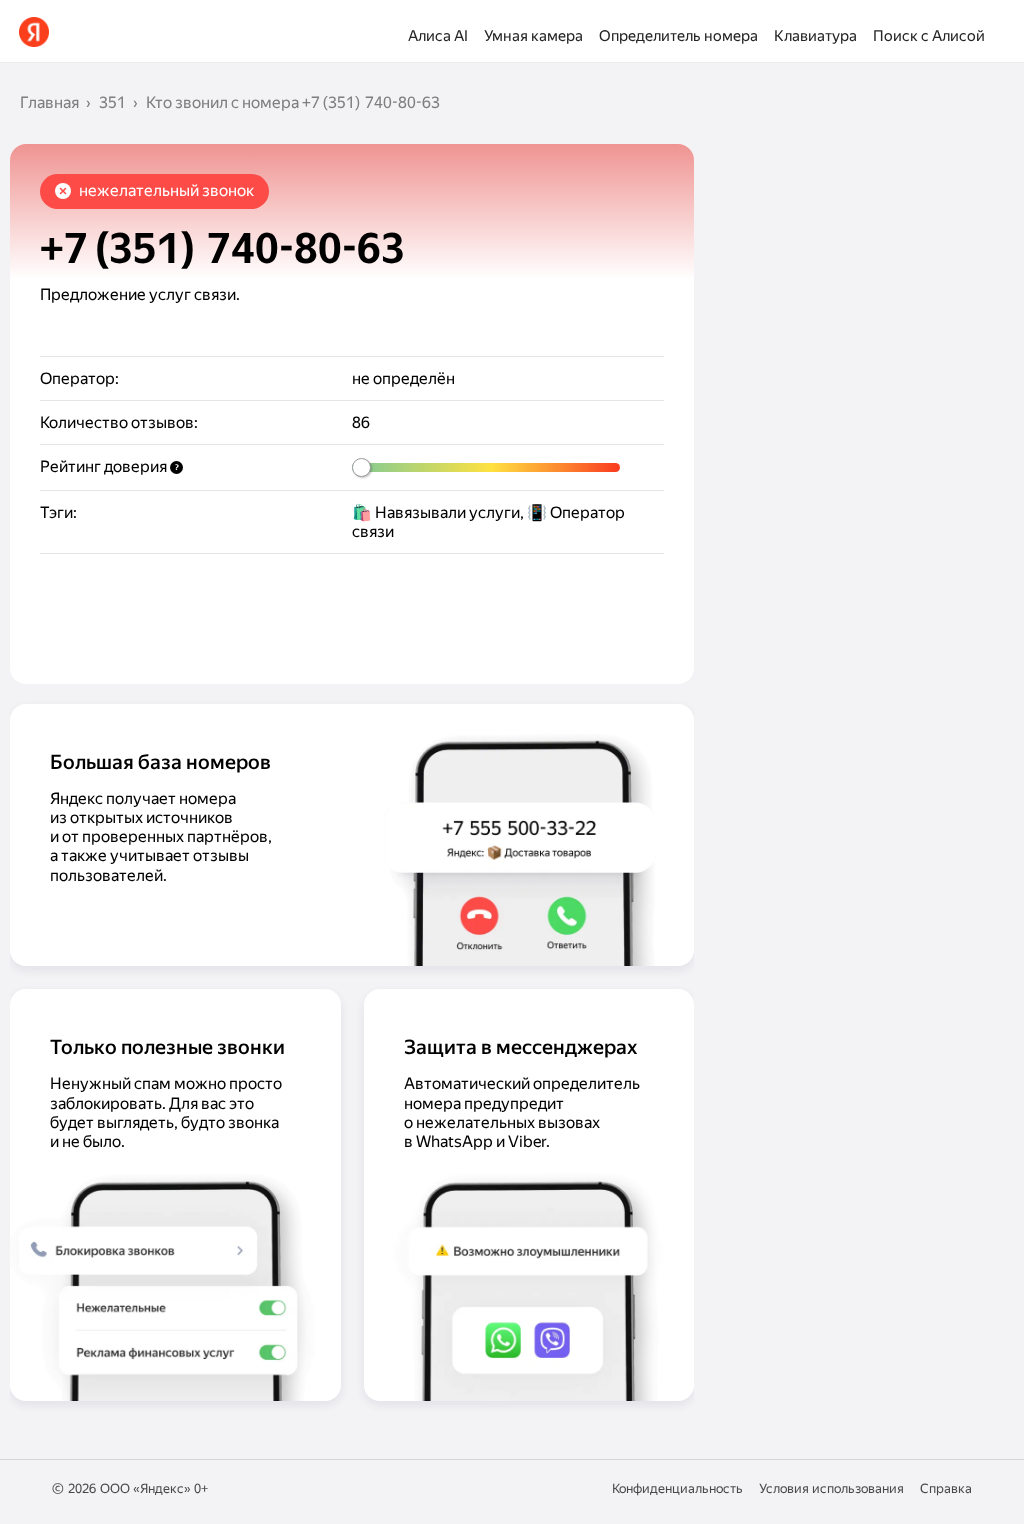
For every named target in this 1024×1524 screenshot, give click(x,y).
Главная (49, 102)
